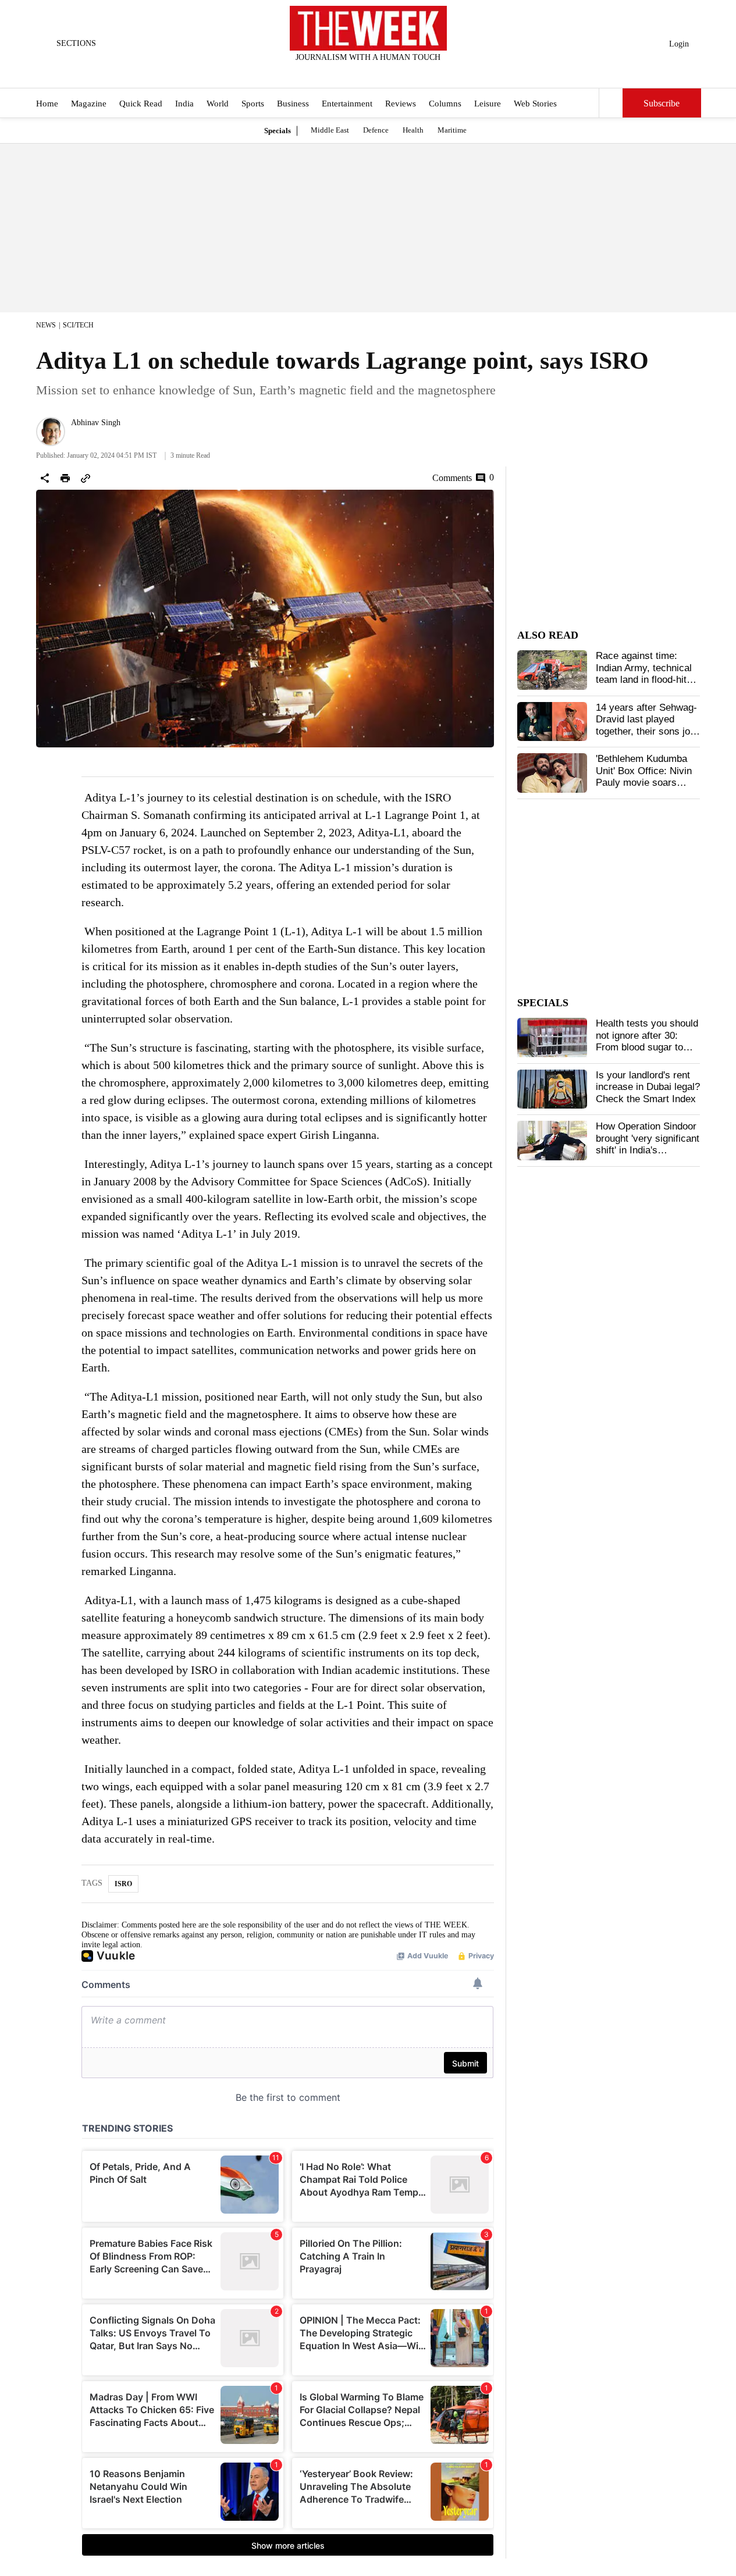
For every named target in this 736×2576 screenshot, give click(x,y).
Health (413, 130)
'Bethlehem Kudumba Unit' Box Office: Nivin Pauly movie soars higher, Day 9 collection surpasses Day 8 (647, 783)
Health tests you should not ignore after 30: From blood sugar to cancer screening (647, 1041)
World (218, 104)
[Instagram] (358, 73)
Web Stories (535, 104)
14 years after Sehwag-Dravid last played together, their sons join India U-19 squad (647, 725)
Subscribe (662, 103)
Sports (253, 104)
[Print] (65, 478)
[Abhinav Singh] (51, 432)
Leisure (488, 104)
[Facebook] (320, 73)
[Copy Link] (86, 478)
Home (47, 104)
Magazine (89, 104)
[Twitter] (339, 73)
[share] (45, 478)
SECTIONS (76, 43)
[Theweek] (368, 28)
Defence (376, 130)
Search (611, 103)
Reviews (401, 104)
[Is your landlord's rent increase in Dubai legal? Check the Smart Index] (552, 1089)
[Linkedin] (397, 73)
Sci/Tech (78, 325)
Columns (445, 104)
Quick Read (141, 104)
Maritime (452, 130)
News (46, 325)
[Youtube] (378, 73)
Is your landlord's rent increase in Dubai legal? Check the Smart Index (648, 1087)
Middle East (330, 130)
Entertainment (347, 104)
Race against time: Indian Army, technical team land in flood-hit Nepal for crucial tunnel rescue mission (646, 680)
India (184, 104)
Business (293, 104)
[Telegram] (416, 73)
